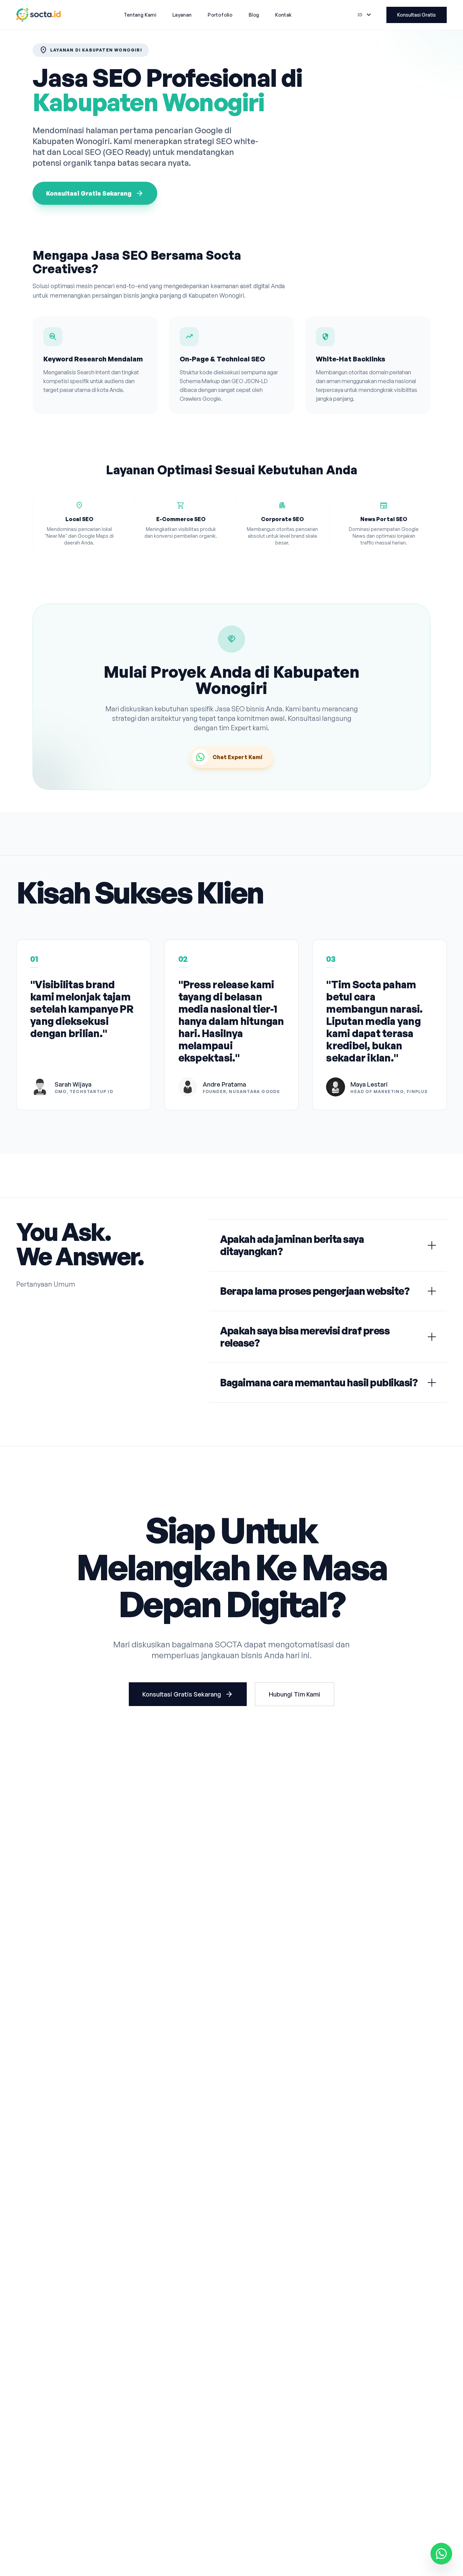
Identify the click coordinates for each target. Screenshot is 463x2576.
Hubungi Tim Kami (295, 1694)
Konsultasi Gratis (417, 15)
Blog (254, 15)
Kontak (283, 15)
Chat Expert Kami (238, 757)
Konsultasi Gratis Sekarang (95, 193)
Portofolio (220, 15)
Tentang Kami (140, 15)
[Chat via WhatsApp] (441, 2553)
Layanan (182, 15)
